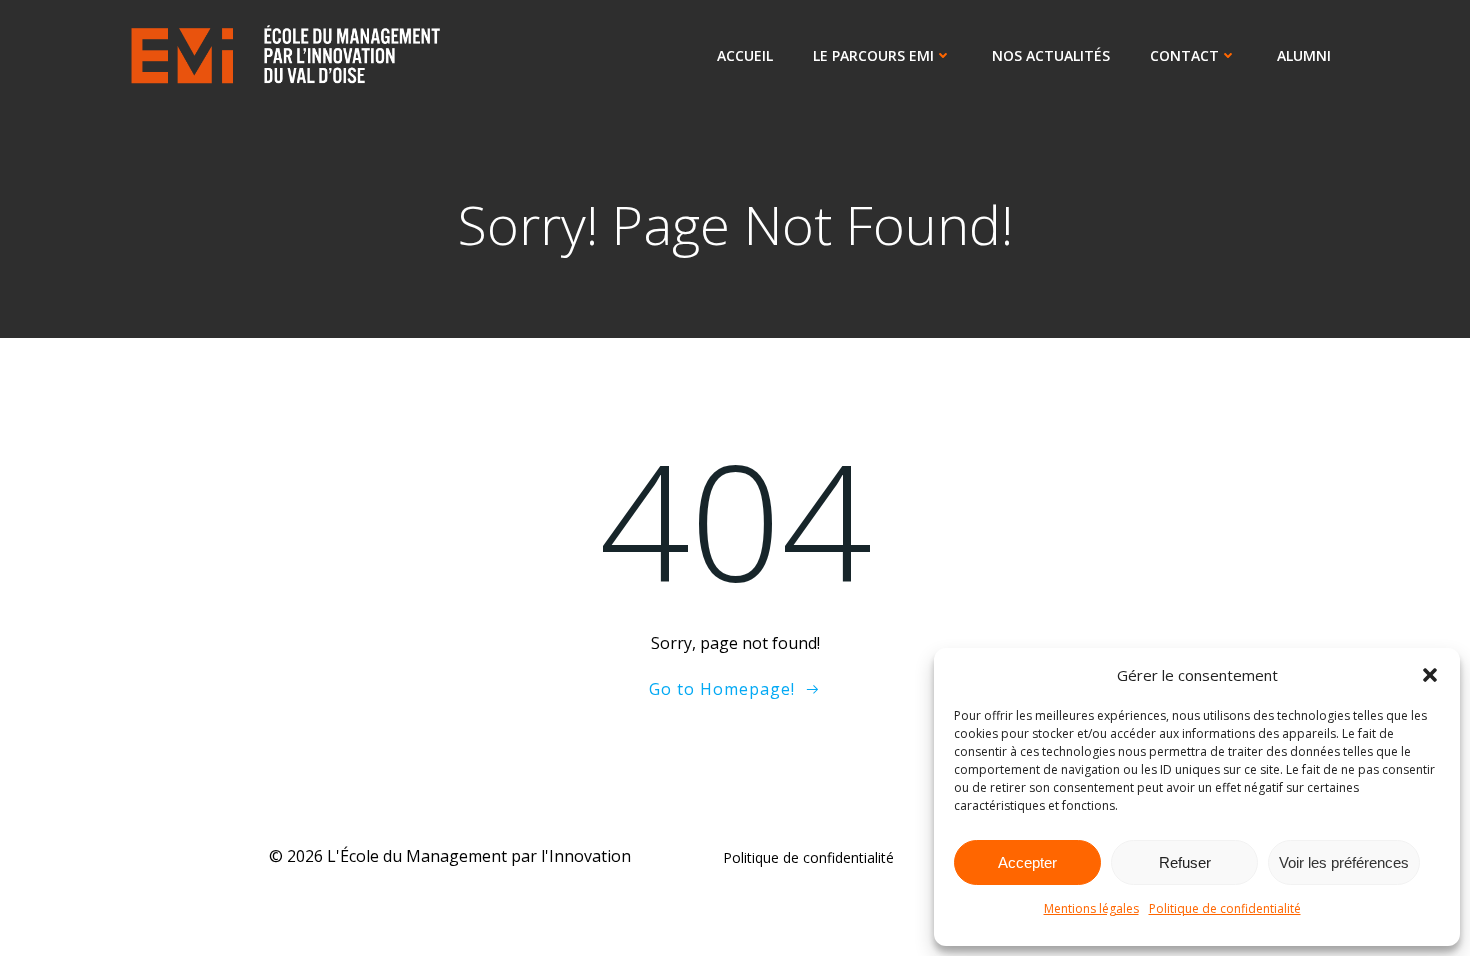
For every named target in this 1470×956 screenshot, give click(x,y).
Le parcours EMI (873, 55)
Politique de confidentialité (1225, 908)
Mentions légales (1091, 908)
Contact (1184, 55)
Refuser (1185, 862)
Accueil (745, 55)
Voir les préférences (1344, 862)
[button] (1430, 675)
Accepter (1027, 862)
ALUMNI (1304, 55)
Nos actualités (1051, 55)
